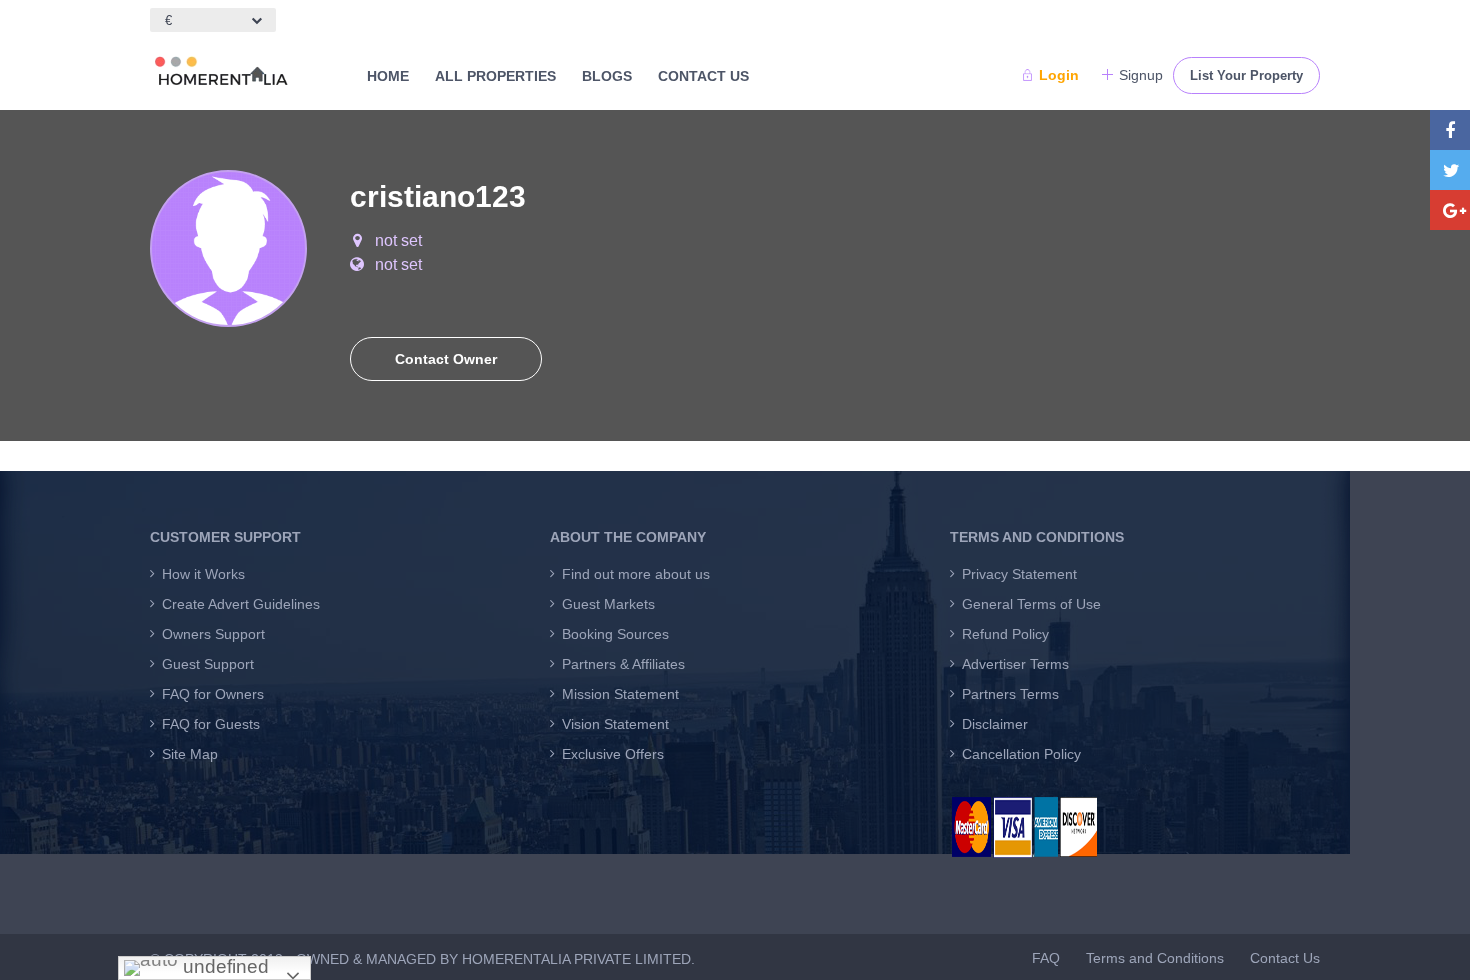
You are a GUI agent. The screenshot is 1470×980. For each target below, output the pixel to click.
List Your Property (1246, 75)
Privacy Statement (1019, 574)
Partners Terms (1010, 694)
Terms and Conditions (1155, 958)
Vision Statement (615, 724)
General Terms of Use (1031, 604)
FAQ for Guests (211, 724)
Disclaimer (995, 724)
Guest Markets (608, 604)
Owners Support (213, 634)
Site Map (190, 754)
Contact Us (703, 76)
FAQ (1046, 958)
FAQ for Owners (213, 694)
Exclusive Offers (613, 754)
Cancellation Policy (1021, 754)
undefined (223, 966)
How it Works (203, 574)
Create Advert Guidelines (241, 604)
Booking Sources (615, 634)
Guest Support (208, 664)
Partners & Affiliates (623, 664)
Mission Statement (620, 694)
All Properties (495, 76)
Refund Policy (1005, 634)
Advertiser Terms (1015, 664)
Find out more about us (636, 574)
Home (388, 76)
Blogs (607, 76)
